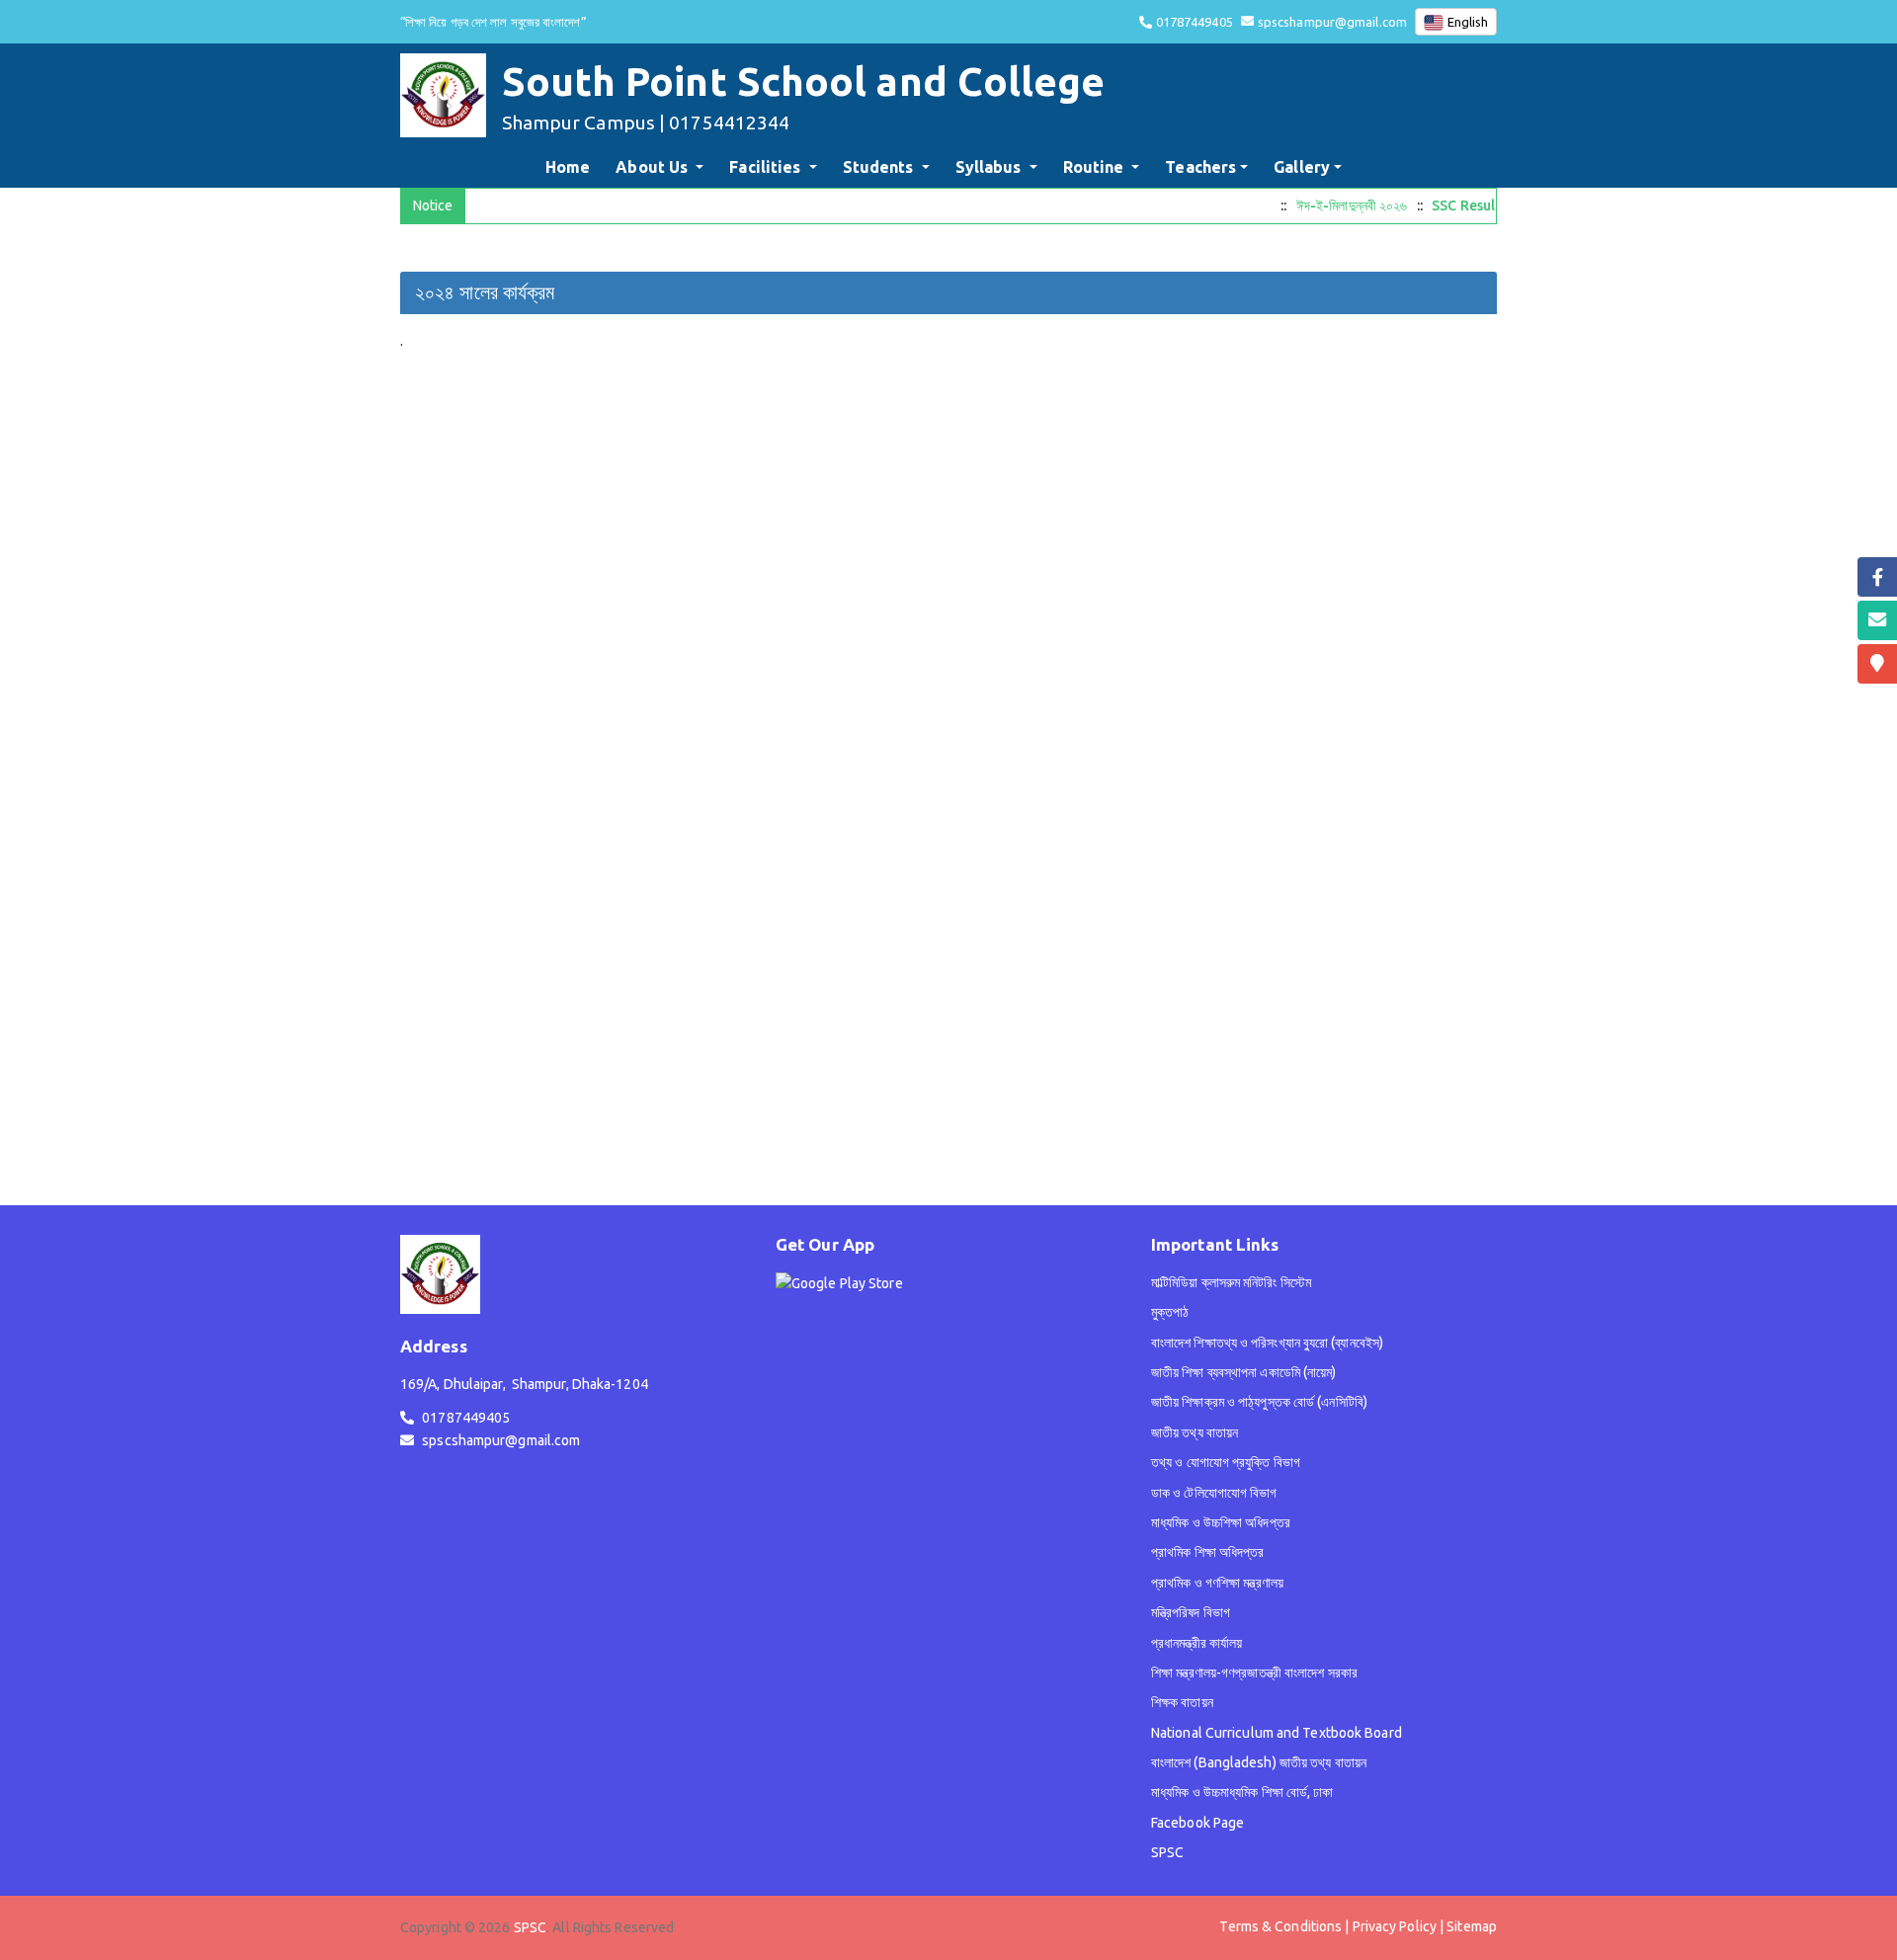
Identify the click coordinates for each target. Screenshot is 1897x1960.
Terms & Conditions (1280, 1926)
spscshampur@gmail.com (1332, 22)
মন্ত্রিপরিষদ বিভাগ (1191, 1612)
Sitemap (1472, 1926)
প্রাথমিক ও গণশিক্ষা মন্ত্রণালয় (1217, 1583)
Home (572, 166)
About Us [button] (654, 167)
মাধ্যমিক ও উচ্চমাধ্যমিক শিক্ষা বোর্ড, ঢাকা (1242, 1792)
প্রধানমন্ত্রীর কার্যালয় (1196, 1643)
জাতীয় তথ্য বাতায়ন (1195, 1432)
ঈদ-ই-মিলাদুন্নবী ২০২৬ (1344, 205)
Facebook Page (1197, 1823)
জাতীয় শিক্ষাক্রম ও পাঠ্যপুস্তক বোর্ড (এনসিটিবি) (1259, 1402)
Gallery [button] (1302, 167)
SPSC (1167, 1852)
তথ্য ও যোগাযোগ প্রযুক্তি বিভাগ (1226, 1462)
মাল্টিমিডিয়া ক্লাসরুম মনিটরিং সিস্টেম (1231, 1282)
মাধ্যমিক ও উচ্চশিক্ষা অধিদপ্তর (1221, 1522)
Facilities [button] (767, 167)
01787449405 (1195, 22)
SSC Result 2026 (1476, 205)
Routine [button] (1096, 167)
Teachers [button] (1200, 167)
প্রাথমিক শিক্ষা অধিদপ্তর (1208, 1552)
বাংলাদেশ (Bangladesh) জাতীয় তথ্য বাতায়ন (1259, 1762)
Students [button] (880, 167)
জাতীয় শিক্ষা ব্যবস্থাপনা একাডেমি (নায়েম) (1244, 1372)
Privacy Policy (1395, 1926)
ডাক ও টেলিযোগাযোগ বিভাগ (1214, 1493)
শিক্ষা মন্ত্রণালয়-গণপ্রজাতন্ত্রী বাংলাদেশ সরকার (1254, 1673)
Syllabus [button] (990, 167)
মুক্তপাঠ (1170, 1312)
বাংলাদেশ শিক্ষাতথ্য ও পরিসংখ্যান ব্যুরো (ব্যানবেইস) (1267, 1343)
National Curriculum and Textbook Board (1277, 1733)
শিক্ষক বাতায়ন (1182, 1702)
